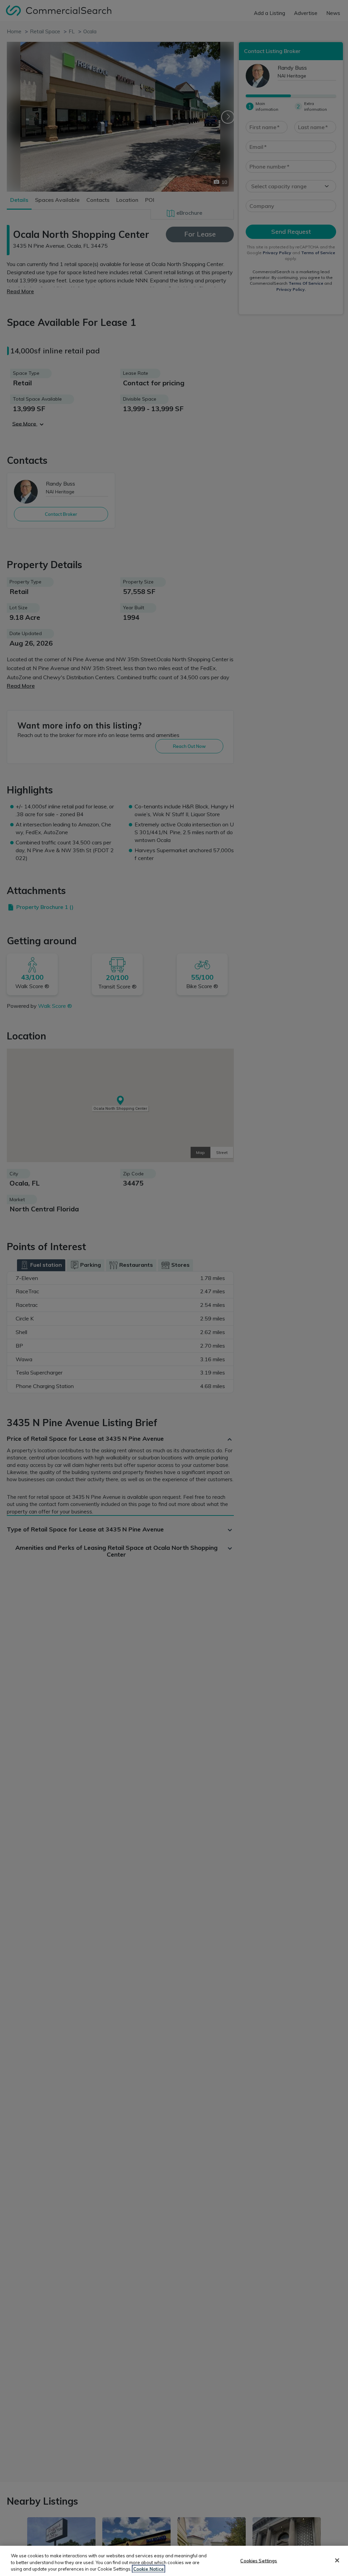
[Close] (337, 2560)
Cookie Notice (149, 2569)
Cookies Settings (259, 2560)
